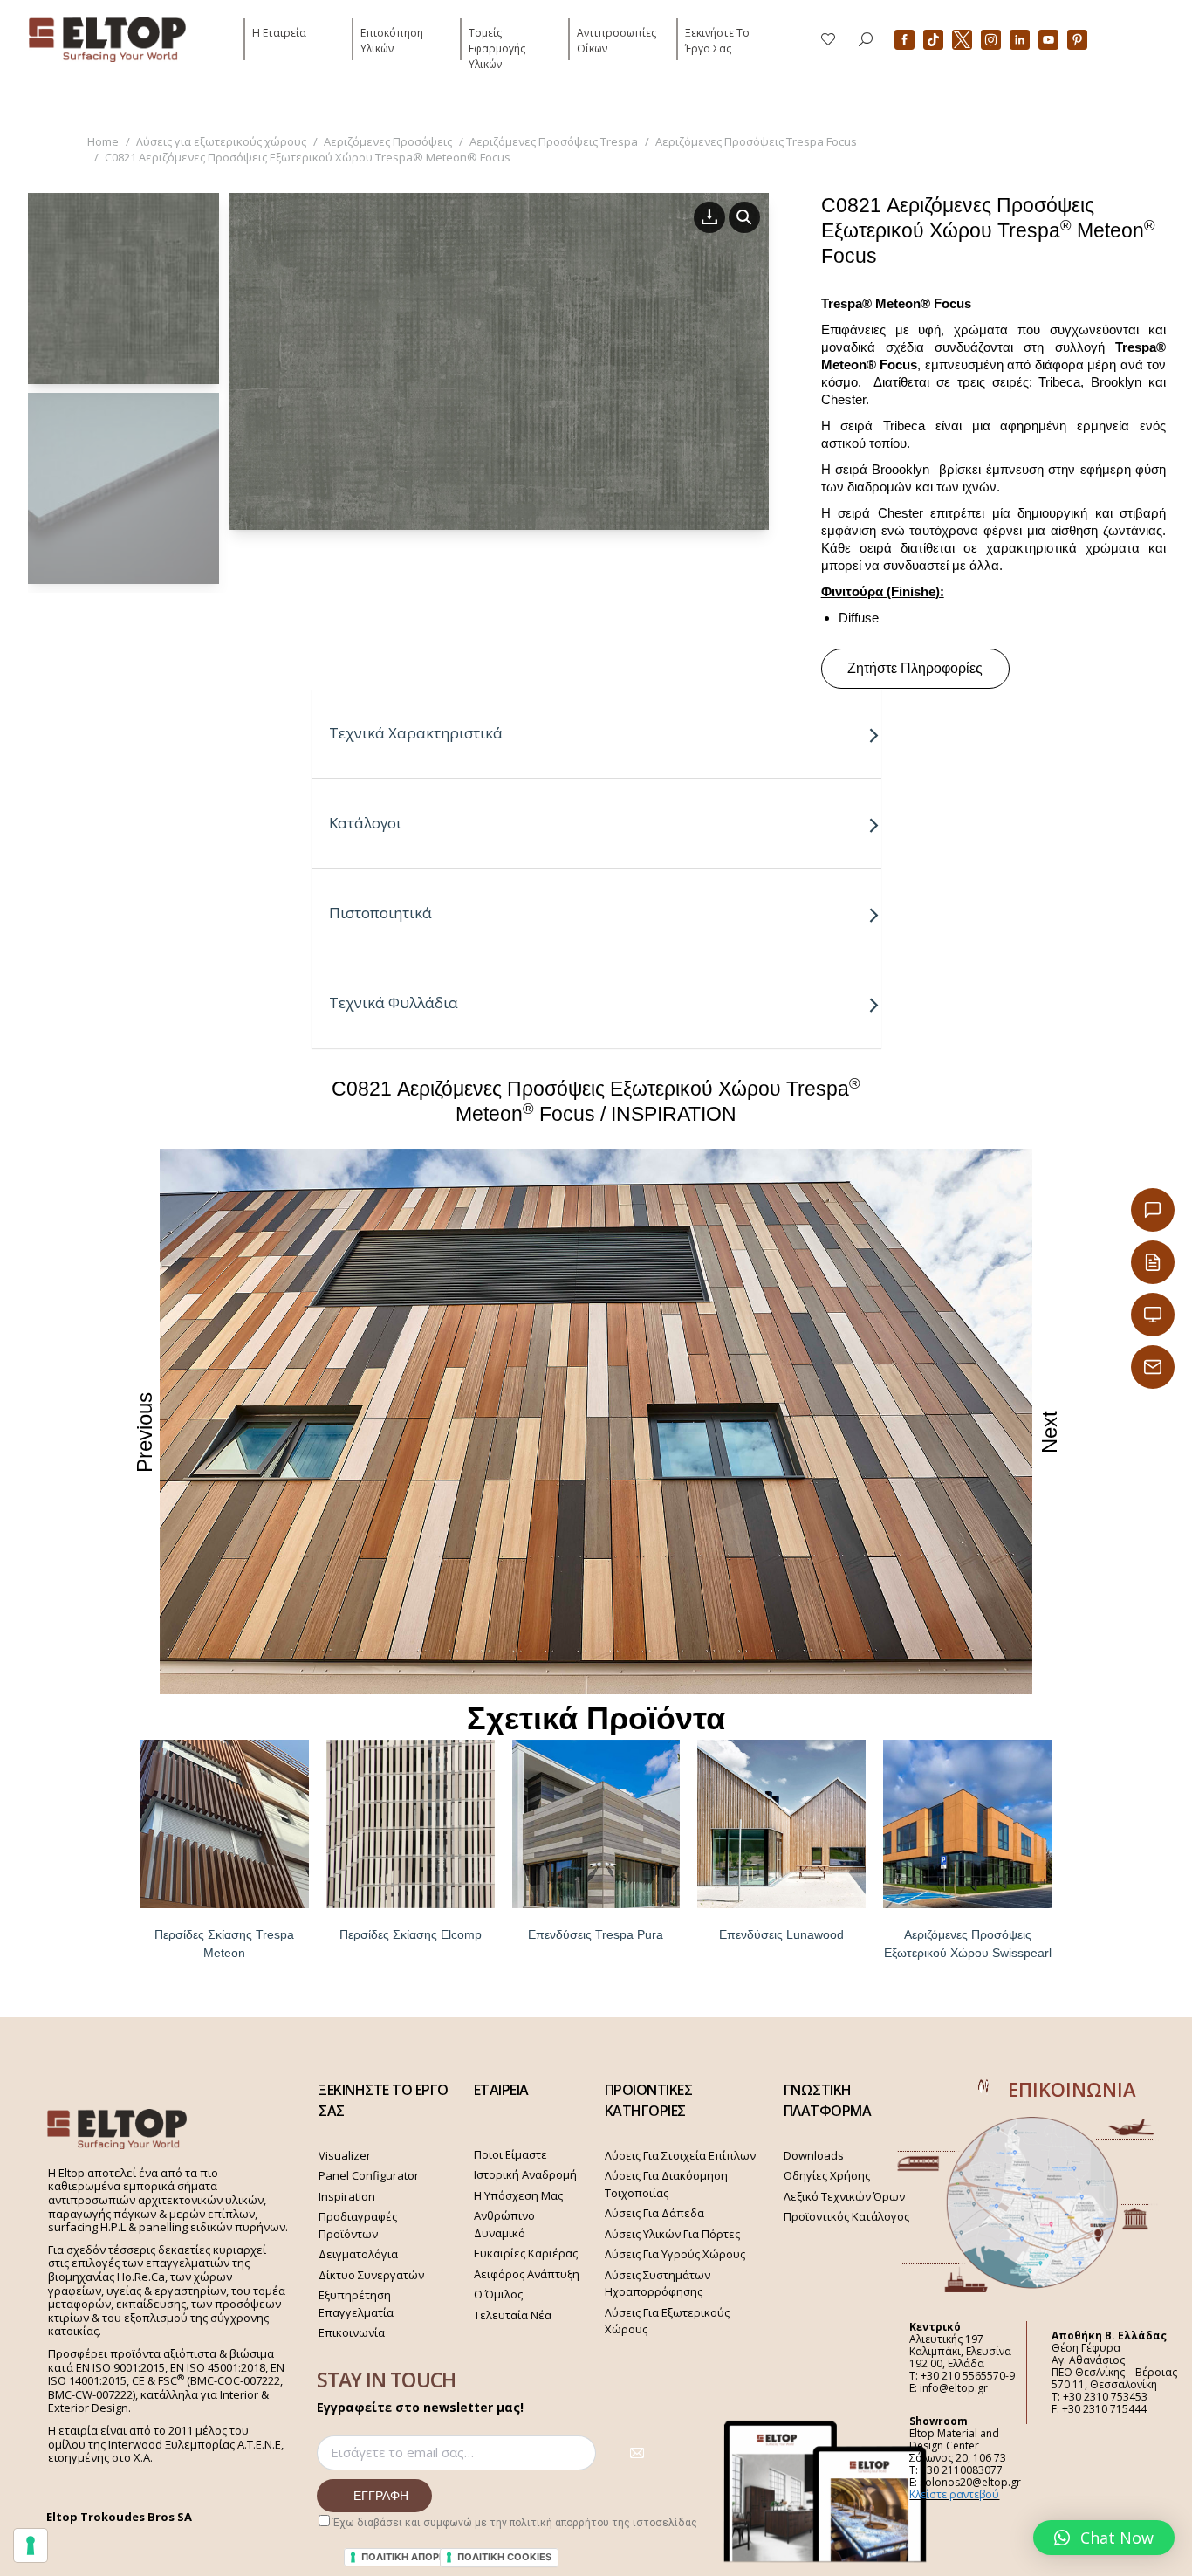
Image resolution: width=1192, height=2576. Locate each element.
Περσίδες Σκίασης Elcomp (411, 1934)
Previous (144, 1432)
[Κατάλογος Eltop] (1153, 1262)
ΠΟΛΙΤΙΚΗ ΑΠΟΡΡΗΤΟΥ (417, 2557)
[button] (1104, 2538)
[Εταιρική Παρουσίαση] (1153, 1315)
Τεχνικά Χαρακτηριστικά (416, 733)
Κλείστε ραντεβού (954, 2494)
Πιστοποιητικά (380, 913)
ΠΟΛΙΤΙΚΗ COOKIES (504, 2557)
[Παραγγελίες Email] (1153, 1367)
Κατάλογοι (365, 823)
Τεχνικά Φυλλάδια (394, 1003)
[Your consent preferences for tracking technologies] (31, 2545)
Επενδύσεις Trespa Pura (596, 1934)
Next (1049, 1432)
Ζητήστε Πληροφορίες (915, 668)
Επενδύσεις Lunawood (781, 1934)
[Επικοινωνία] (1153, 1210)
